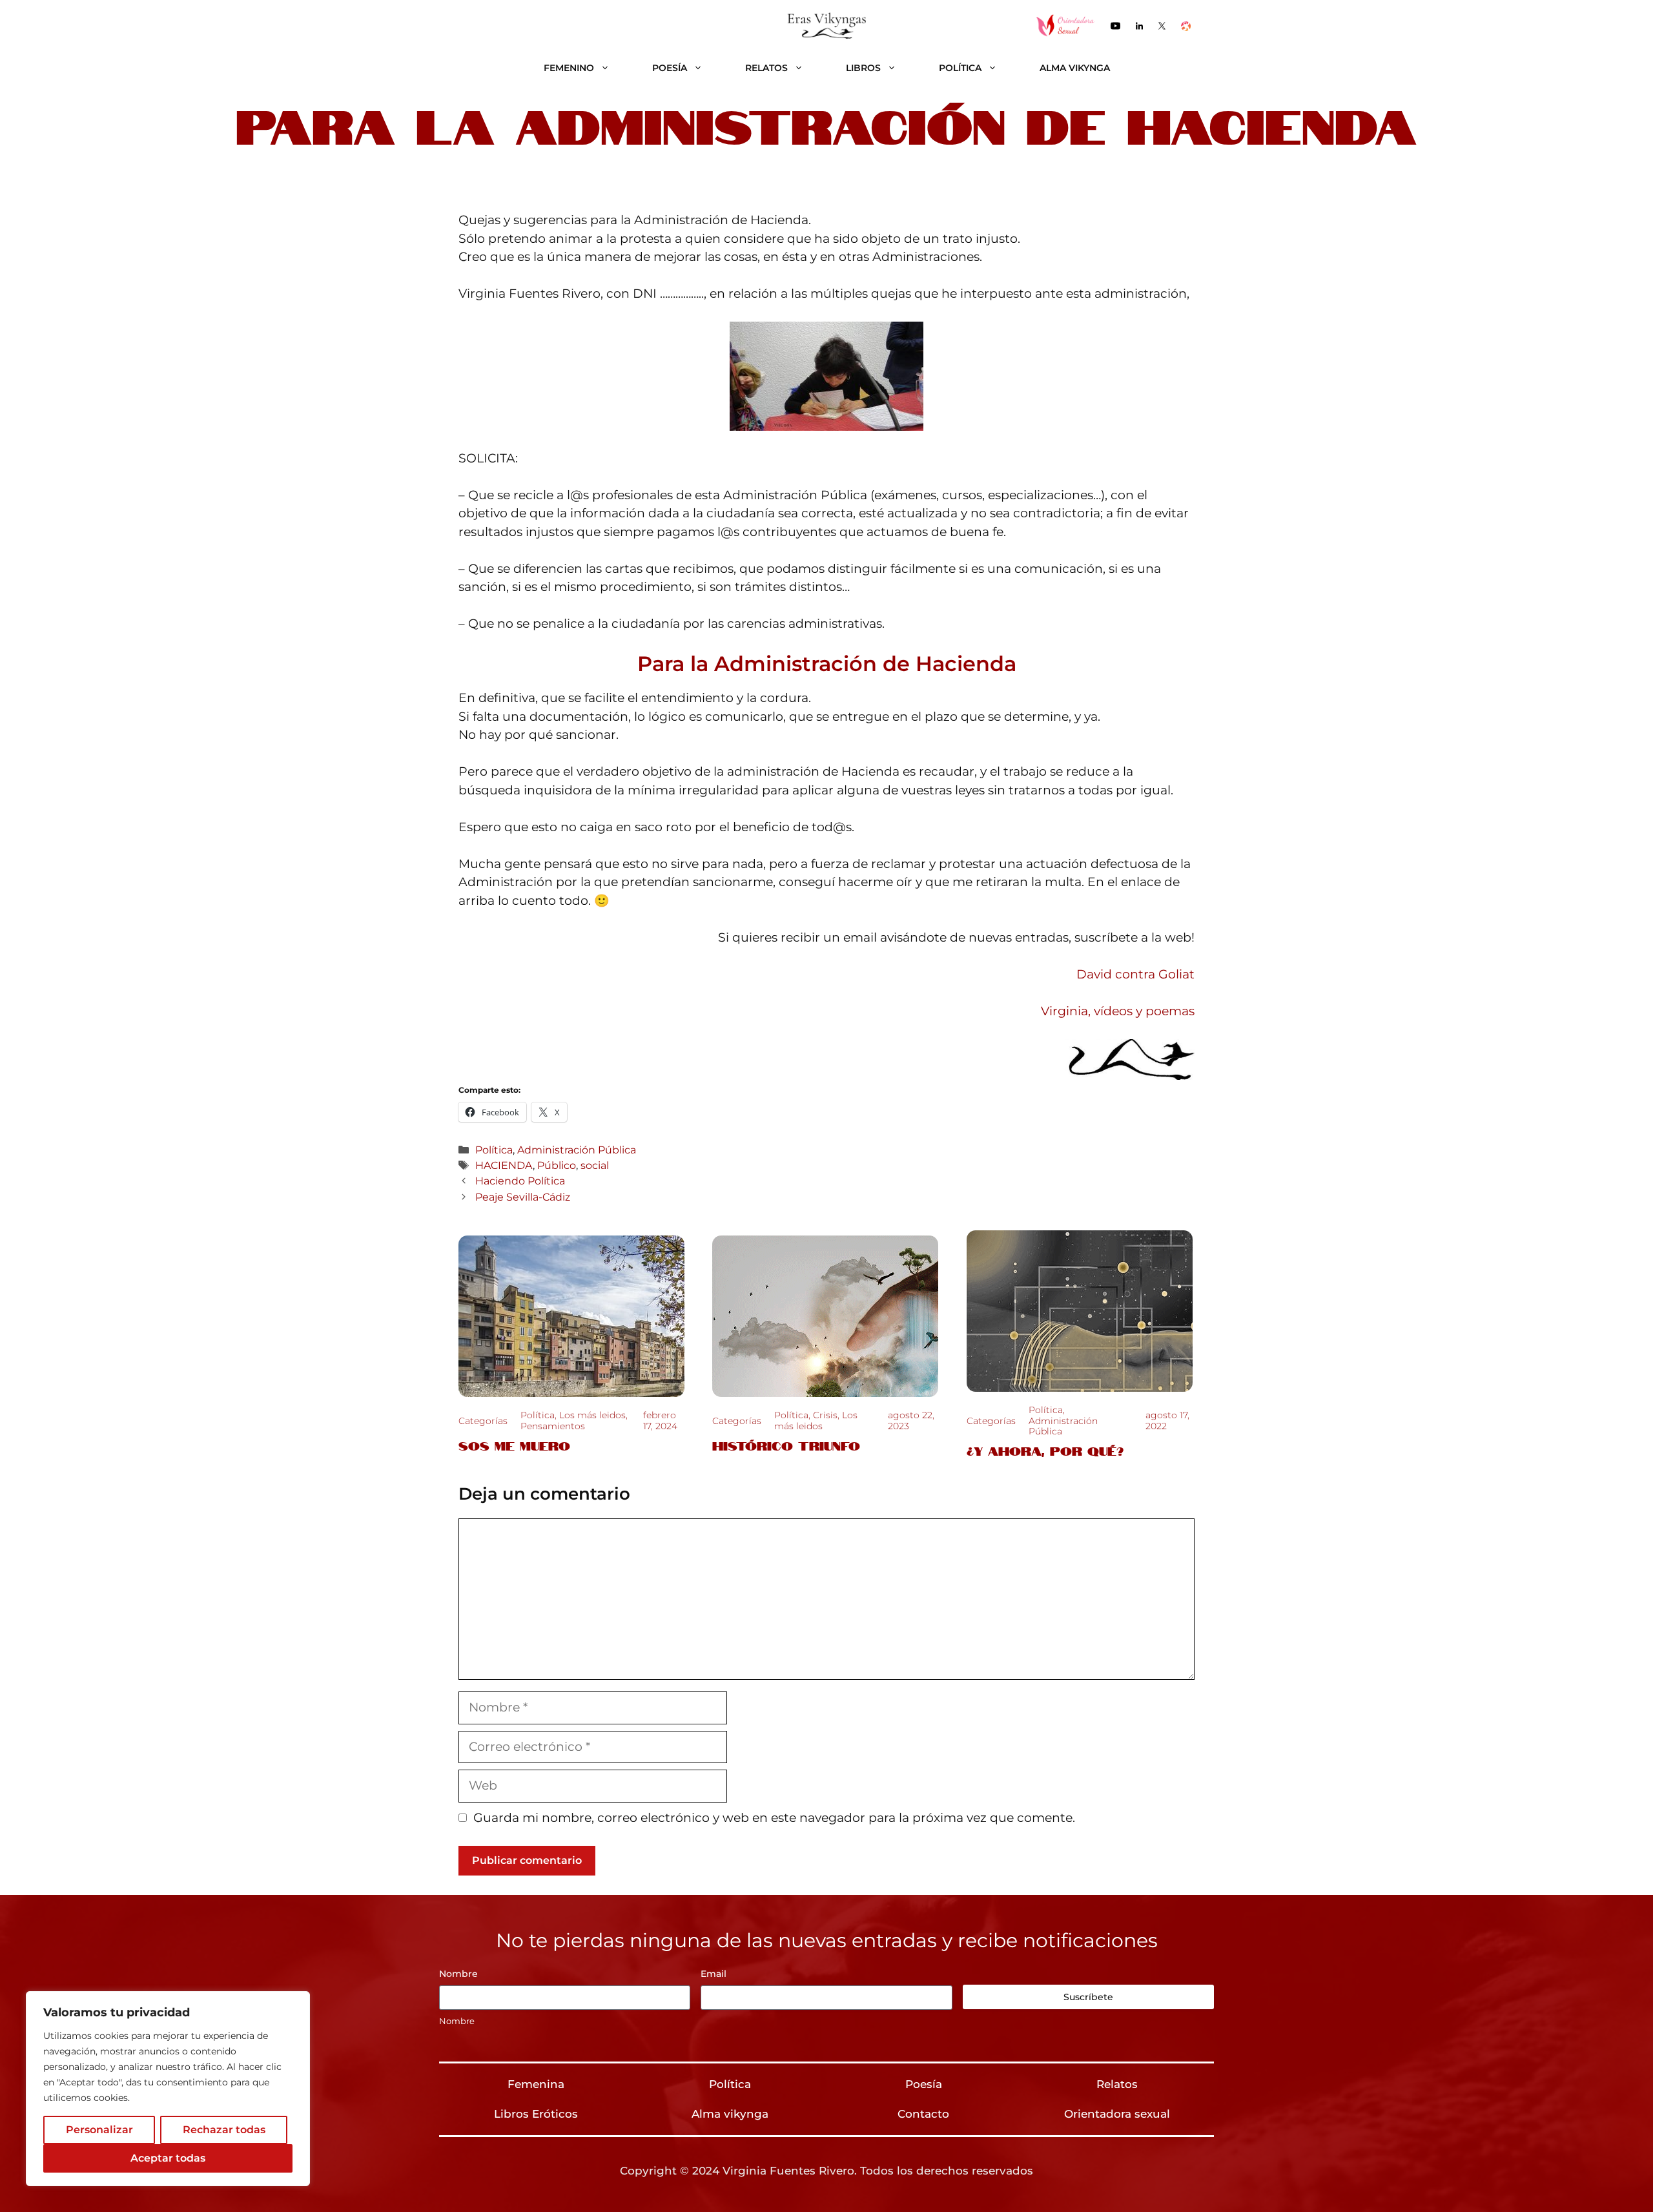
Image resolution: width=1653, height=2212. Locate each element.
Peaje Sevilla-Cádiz (523, 1197)
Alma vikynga (1075, 68)
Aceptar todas (168, 2158)
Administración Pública (577, 1150)
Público (557, 1165)
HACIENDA (504, 1165)
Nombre (457, 2021)
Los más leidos (592, 1415)
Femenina (536, 2084)
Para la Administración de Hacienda (827, 664)
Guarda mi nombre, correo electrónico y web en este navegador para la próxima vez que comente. (774, 1818)
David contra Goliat (1135, 974)
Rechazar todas (224, 2130)
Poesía (670, 68)
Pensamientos (553, 1426)
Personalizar (99, 2130)
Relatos (766, 68)
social (595, 1165)
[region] (168, 2089)
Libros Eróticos (536, 2114)
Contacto (923, 2114)
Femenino (569, 68)
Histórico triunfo (786, 1445)
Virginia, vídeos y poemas (1118, 1011)
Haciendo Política (520, 1181)
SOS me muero (514, 1445)
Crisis (825, 1415)
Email (714, 1974)
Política (960, 68)
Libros (863, 68)
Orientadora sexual (1117, 2114)
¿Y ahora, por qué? (1045, 1450)
